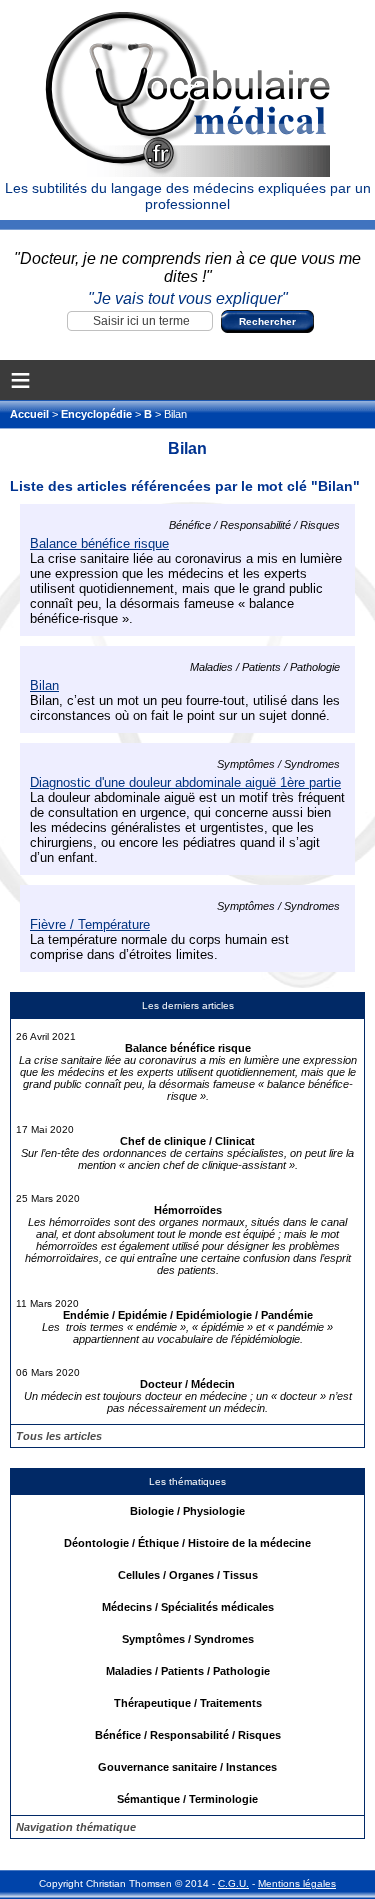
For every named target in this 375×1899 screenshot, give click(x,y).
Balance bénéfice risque (188, 1048)
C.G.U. (233, 1883)
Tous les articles (59, 1436)
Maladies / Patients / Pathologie (188, 1671)
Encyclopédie (96, 414)
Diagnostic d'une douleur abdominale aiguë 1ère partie (185, 782)
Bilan (44, 685)
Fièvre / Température (90, 924)
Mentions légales (297, 1883)
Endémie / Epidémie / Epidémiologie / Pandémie (188, 1315)
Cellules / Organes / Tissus (188, 1575)
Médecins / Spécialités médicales (188, 1607)
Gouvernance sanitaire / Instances (187, 1767)
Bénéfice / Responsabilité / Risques (188, 1735)
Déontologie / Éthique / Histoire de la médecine (187, 1543)
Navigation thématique (76, 1827)
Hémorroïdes (188, 1210)
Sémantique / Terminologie (187, 1799)
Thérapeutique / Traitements (188, 1703)
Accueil (31, 414)
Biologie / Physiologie (187, 1511)
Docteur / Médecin (187, 1384)
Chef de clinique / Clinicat (187, 1141)
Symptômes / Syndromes (188, 1639)
